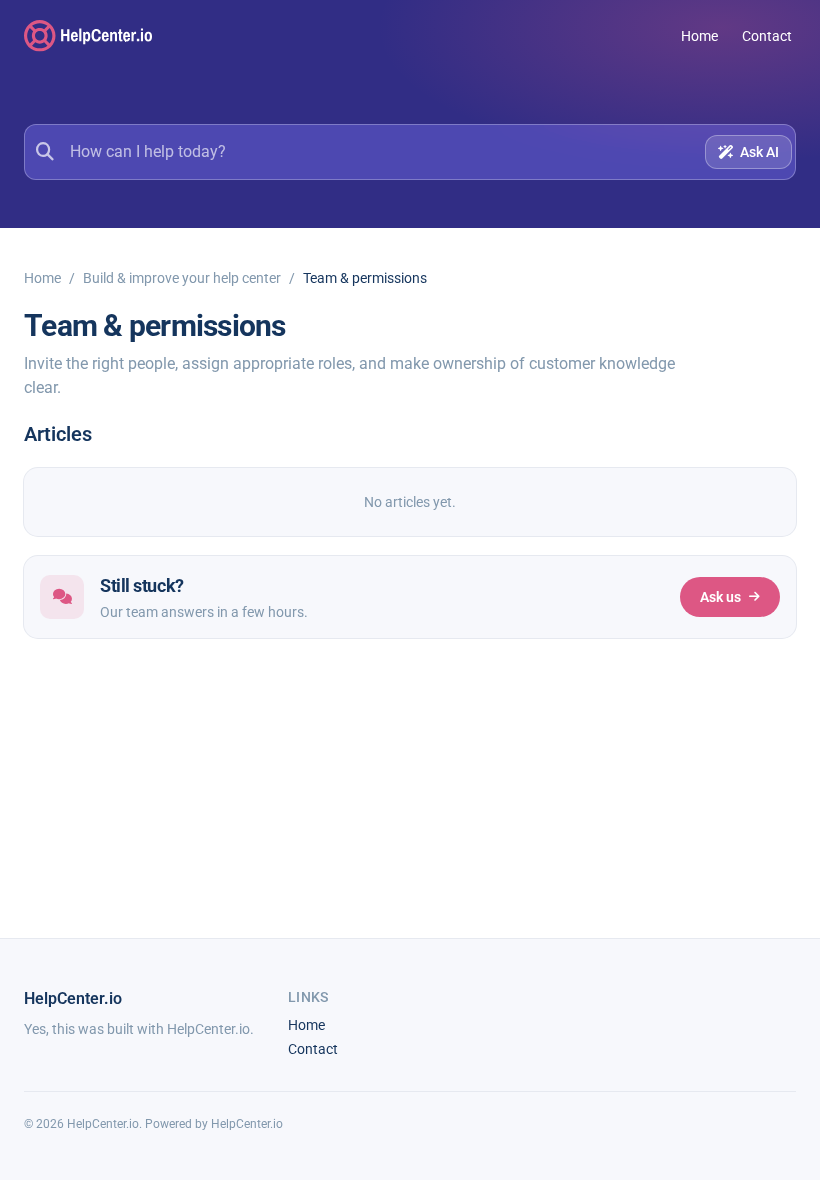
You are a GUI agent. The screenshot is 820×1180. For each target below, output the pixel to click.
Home (699, 36)
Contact (767, 36)
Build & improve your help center (182, 278)
